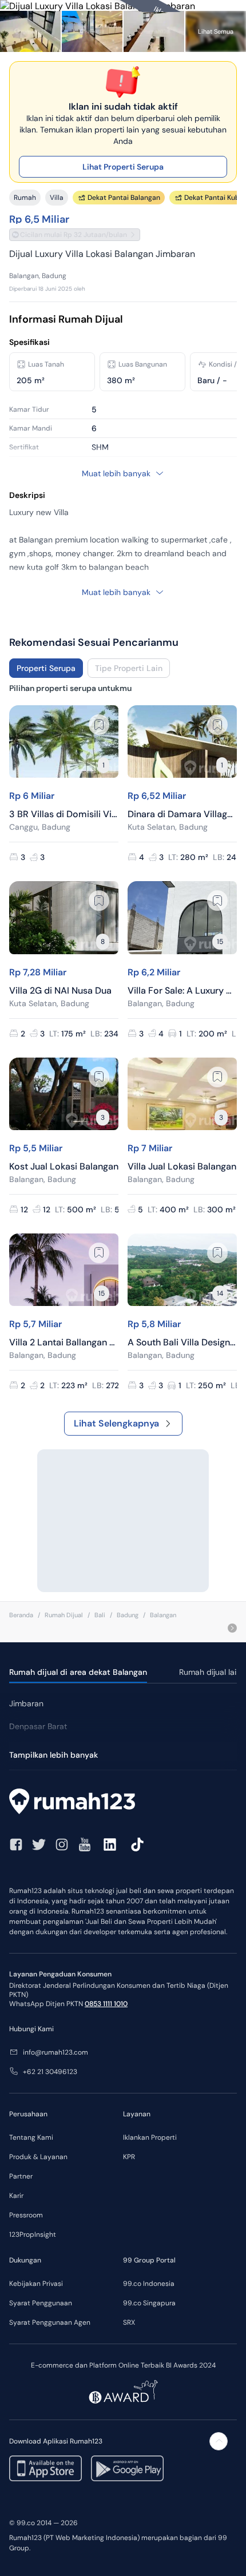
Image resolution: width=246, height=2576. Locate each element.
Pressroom (26, 2215)
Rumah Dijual (64, 1615)
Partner (21, 2176)
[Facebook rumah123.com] (16, 1844)
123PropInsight (33, 2235)
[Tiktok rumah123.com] (137, 1844)
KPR (129, 2157)
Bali (100, 1615)
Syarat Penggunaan (41, 2303)
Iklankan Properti (150, 2137)
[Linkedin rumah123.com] (110, 1844)
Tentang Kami (31, 2137)
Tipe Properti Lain (129, 668)
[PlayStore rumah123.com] (127, 2468)
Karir (16, 2196)
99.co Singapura (149, 2303)
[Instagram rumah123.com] (62, 1844)
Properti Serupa (46, 668)
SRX (129, 2322)
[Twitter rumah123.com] (39, 1844)
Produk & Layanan (38, 2157)
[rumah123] (123, 1803)
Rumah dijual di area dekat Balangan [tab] (78, 1672)
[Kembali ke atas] (219, 2441)
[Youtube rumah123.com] (85, 1844)
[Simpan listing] (99, 725)
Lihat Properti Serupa (123, 167)
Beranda (21, 1615)
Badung (128, 1615)
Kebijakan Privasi (36, 2284)
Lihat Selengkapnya (116, 1423)
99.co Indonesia (149, 2284)
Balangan (163, 1615)
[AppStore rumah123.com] (45, 2468)
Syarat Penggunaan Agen (50, 2322)
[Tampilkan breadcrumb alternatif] (232, 1628)
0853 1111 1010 (106, 2004)
